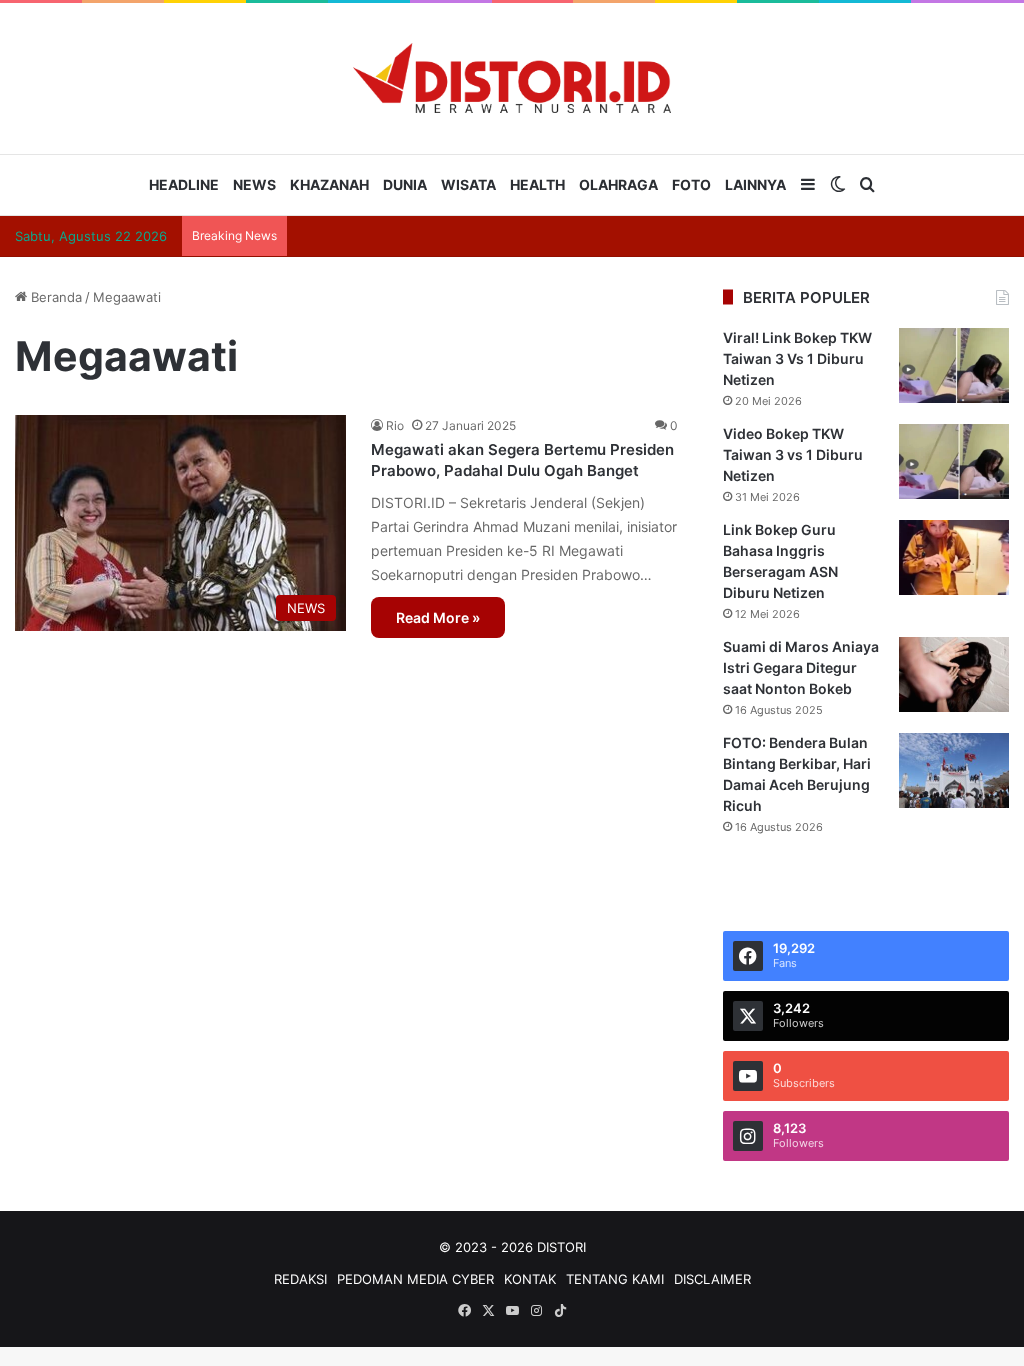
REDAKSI (300, 1279)
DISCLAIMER (712, 1279)
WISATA (468, 184)
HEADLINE (184, 184)
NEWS (254, 184)
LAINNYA (755, 184)
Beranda (54, 297)
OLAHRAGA (618, 184)
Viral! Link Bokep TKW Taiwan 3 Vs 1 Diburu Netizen (797, 358)
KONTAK (530, 1279)
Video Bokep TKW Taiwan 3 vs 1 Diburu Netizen (793, 454)
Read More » (438, 617)
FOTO (691, 184)
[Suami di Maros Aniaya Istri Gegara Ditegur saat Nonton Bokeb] (954, 674)
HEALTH (537, 184)
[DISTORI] (511, 78)
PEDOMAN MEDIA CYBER (415, 1279)
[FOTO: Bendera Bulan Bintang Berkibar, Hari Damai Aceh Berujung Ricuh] (954, 770)
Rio (395, 425)
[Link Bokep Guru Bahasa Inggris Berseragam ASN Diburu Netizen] (954, 557)
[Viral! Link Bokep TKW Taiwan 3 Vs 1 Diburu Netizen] (954, 365)
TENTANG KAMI (615, 1279)
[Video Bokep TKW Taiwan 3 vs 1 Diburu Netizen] (954, 461)
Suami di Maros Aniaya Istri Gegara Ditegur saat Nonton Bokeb (801, 667)
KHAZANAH (329, 184)
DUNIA (405, 184)
